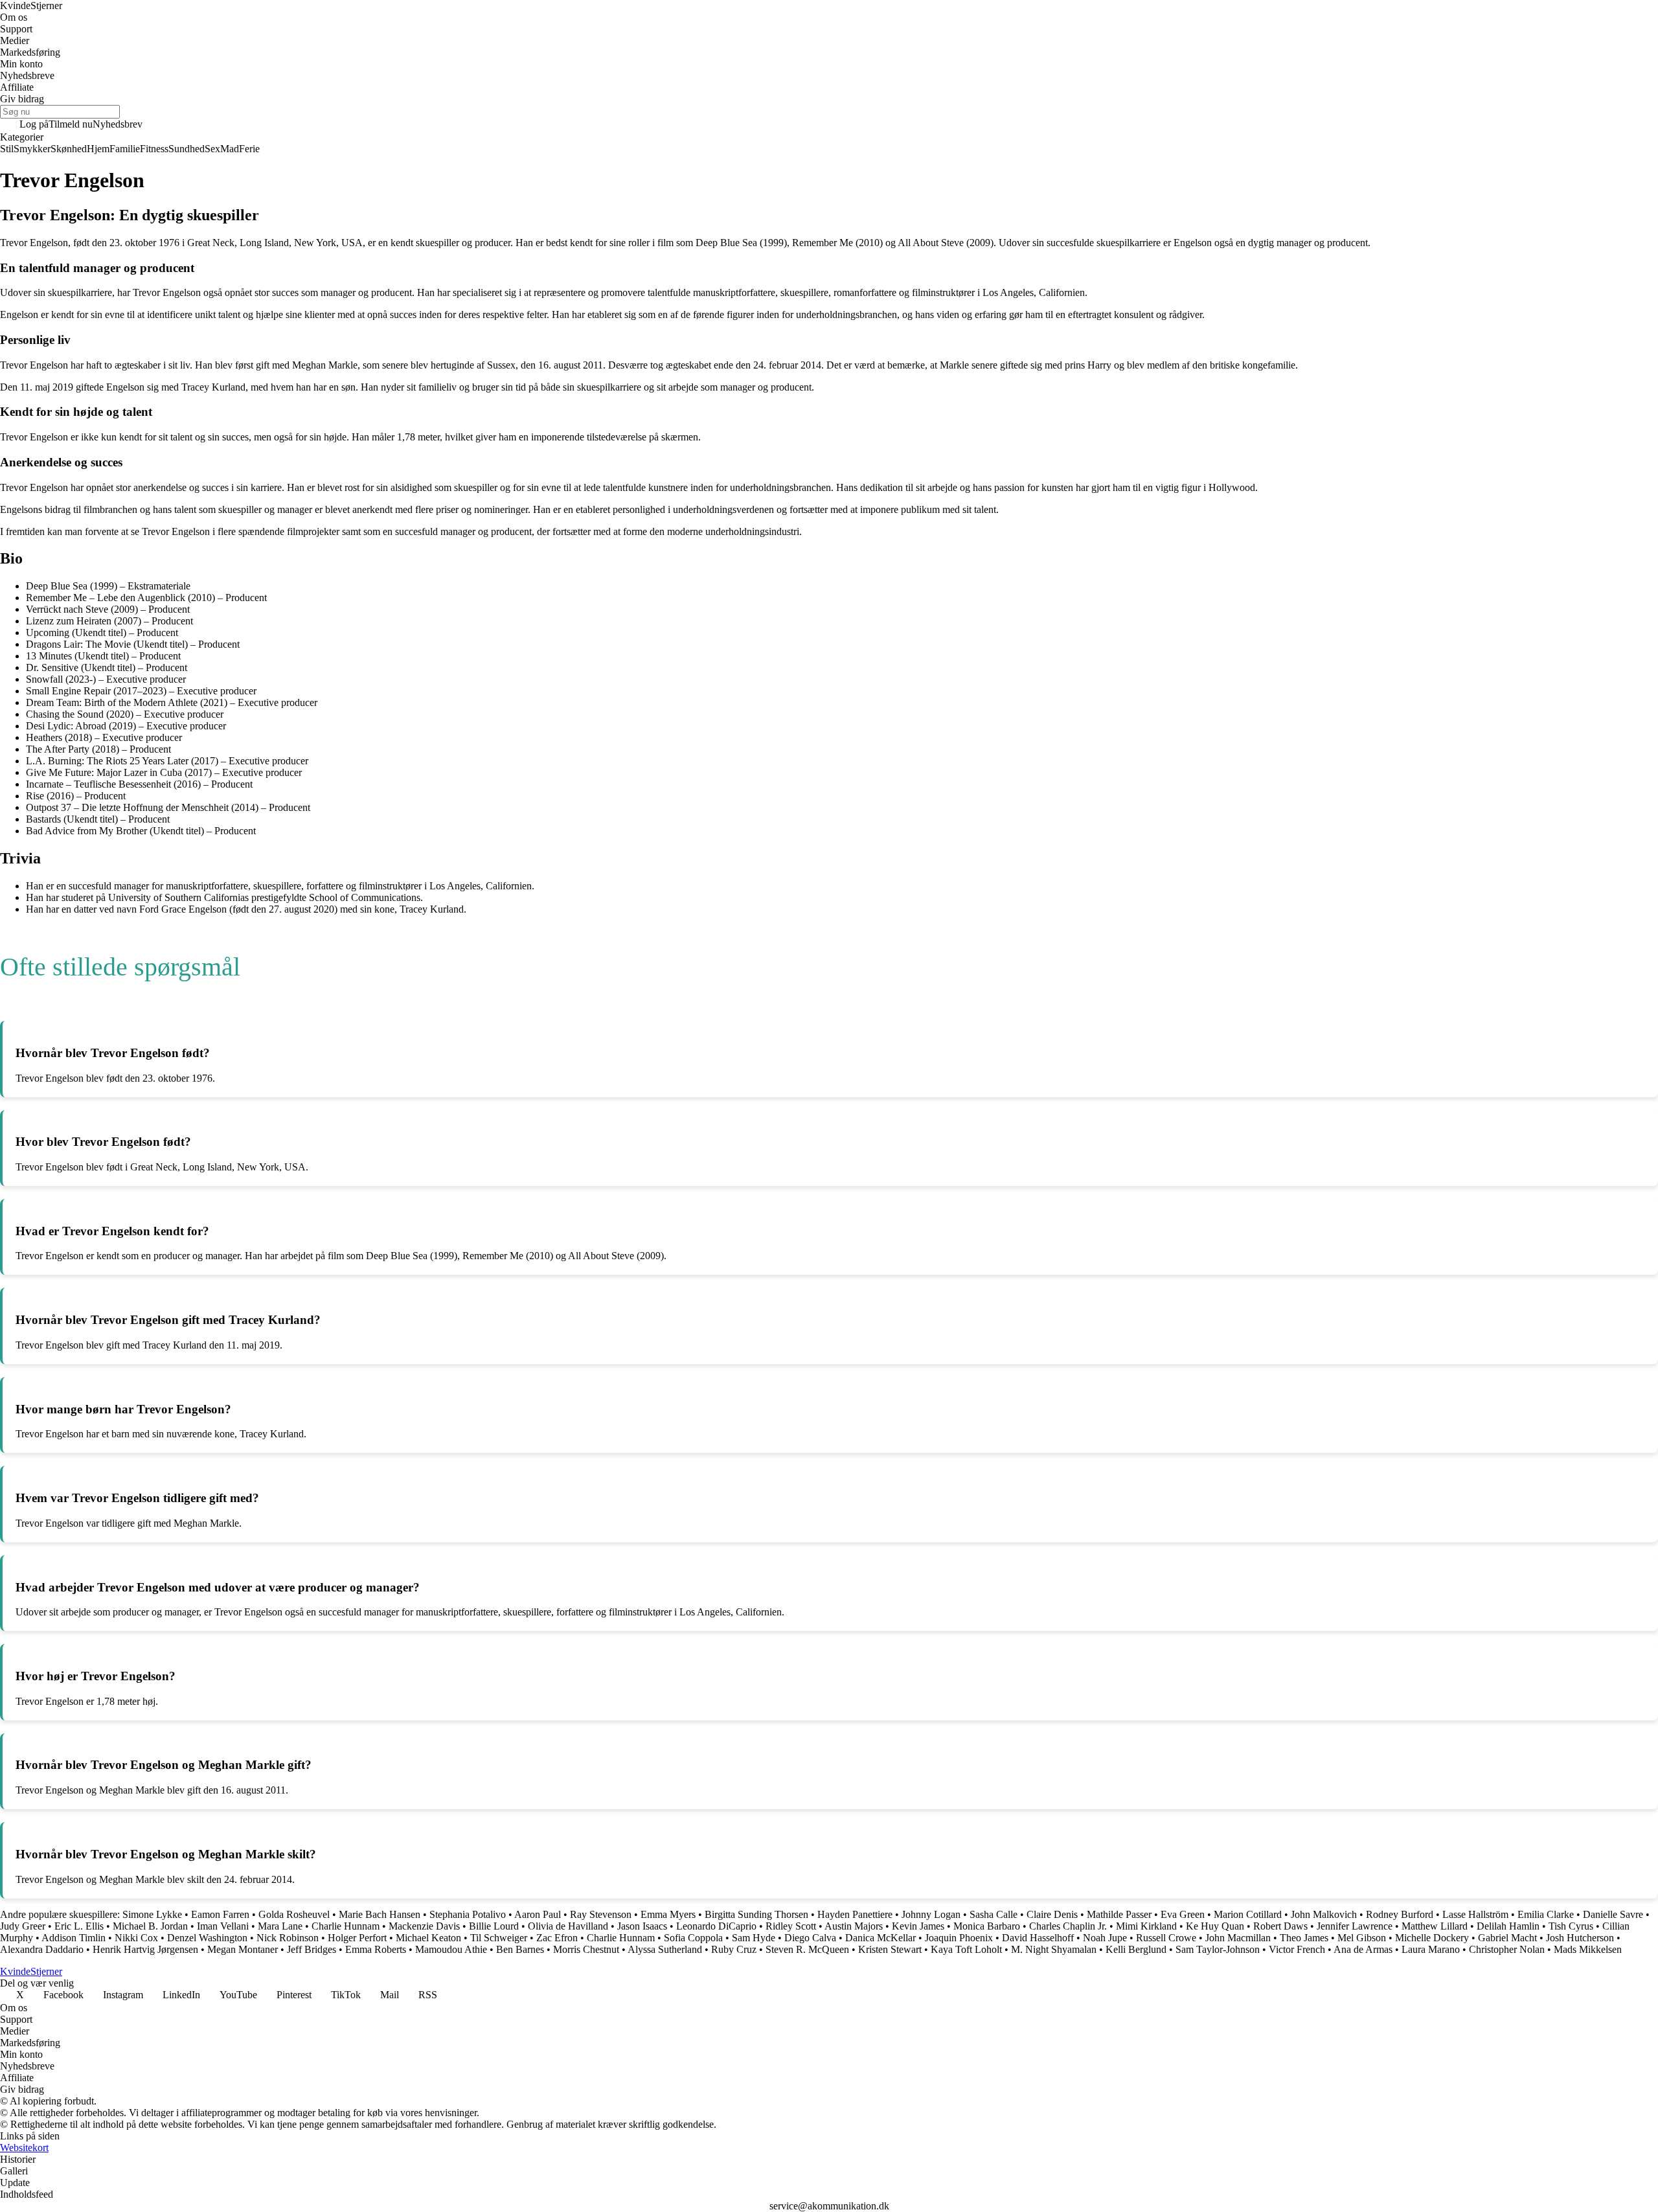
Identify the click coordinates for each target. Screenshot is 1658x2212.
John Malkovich (1324, 1914)
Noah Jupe (1105, 1938)
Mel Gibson (1362, 1938)
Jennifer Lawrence (1355, 1926)
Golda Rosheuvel (294, 1914)
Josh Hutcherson (1580, 1938)
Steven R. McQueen (807, 1949)
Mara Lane (280, 1926)
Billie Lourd (494, 1926)
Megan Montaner (243, 1949)
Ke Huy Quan (1215, 1926)
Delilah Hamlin (1508, 1926)
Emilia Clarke (1546, 1914)
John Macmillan (1238, 1938)
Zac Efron (557, 1938)
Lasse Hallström (1475, 1914)
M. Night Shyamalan (1054, 1949)
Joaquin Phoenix (959, 1938)
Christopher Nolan (1507, 1949)
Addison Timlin (74, 1938)
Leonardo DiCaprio (716, 1926)
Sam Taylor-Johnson (1218, 1949)
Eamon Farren (220, 1914)
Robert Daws (1280, 1926)
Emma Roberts (376, 1949)
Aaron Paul (538, 1914)
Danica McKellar (880, 1938)
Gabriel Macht (1507, 1938)
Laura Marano (1431, 1949)
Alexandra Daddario (42, 1949)
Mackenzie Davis (424, 1926)
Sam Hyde (754, 1938)
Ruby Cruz (734, 1949)
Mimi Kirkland (1146, 1926)
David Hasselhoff (1038, 1938)
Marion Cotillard (1248, 1914)
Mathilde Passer (1119, 1914)
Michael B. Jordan (150, 1926)
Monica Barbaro (987, 1926)
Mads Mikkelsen (1588, 1949)
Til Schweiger (499, 1938)
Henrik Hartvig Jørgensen (145, 1949)
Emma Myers (668, 1914)
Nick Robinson (288, 1938)
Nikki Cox (136, 1938)
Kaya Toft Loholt (966, 1949)
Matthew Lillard (1435, 1926)
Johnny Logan (931, 1914)
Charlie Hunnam (346, 1926)
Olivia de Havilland (568, 1926)
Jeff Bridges (312, 1949)
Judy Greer (23, 1926)
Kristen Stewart (890, 1949)
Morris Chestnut (586, 1949)
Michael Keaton (428, 1938)
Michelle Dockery (1432, 1938)
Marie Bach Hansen (380, 1914)
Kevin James (918, 1926)
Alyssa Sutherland (665, 1949)
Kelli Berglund (1136, 1949)
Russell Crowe (1166, 1938)
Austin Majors (854, 1926)
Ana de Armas (1363, 1949)
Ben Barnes (520, 1949)
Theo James (1304, 1938)
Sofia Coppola (693, 1938)
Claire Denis (1052, 1914)
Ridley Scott (791, 1926)
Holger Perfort (357, 1938)
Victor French (1297, 1949)
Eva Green (1183, 1914)
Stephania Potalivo (468, 1914)
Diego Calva (810, 1938)
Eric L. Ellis (79, 1926)
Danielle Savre (1613, 1914)
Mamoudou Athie (451, 1949)
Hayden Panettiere (855, 1914)
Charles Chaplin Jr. (1068, 1926)
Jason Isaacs (642, 1926)
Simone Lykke (152, 1914)
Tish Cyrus (1571, 1926)
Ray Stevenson (601, 1914)
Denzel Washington (207, 1938)
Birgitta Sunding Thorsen (756, 1914)
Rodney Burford (1400, 1914)
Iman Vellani (223, 1926)
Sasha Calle (994, 1914)
